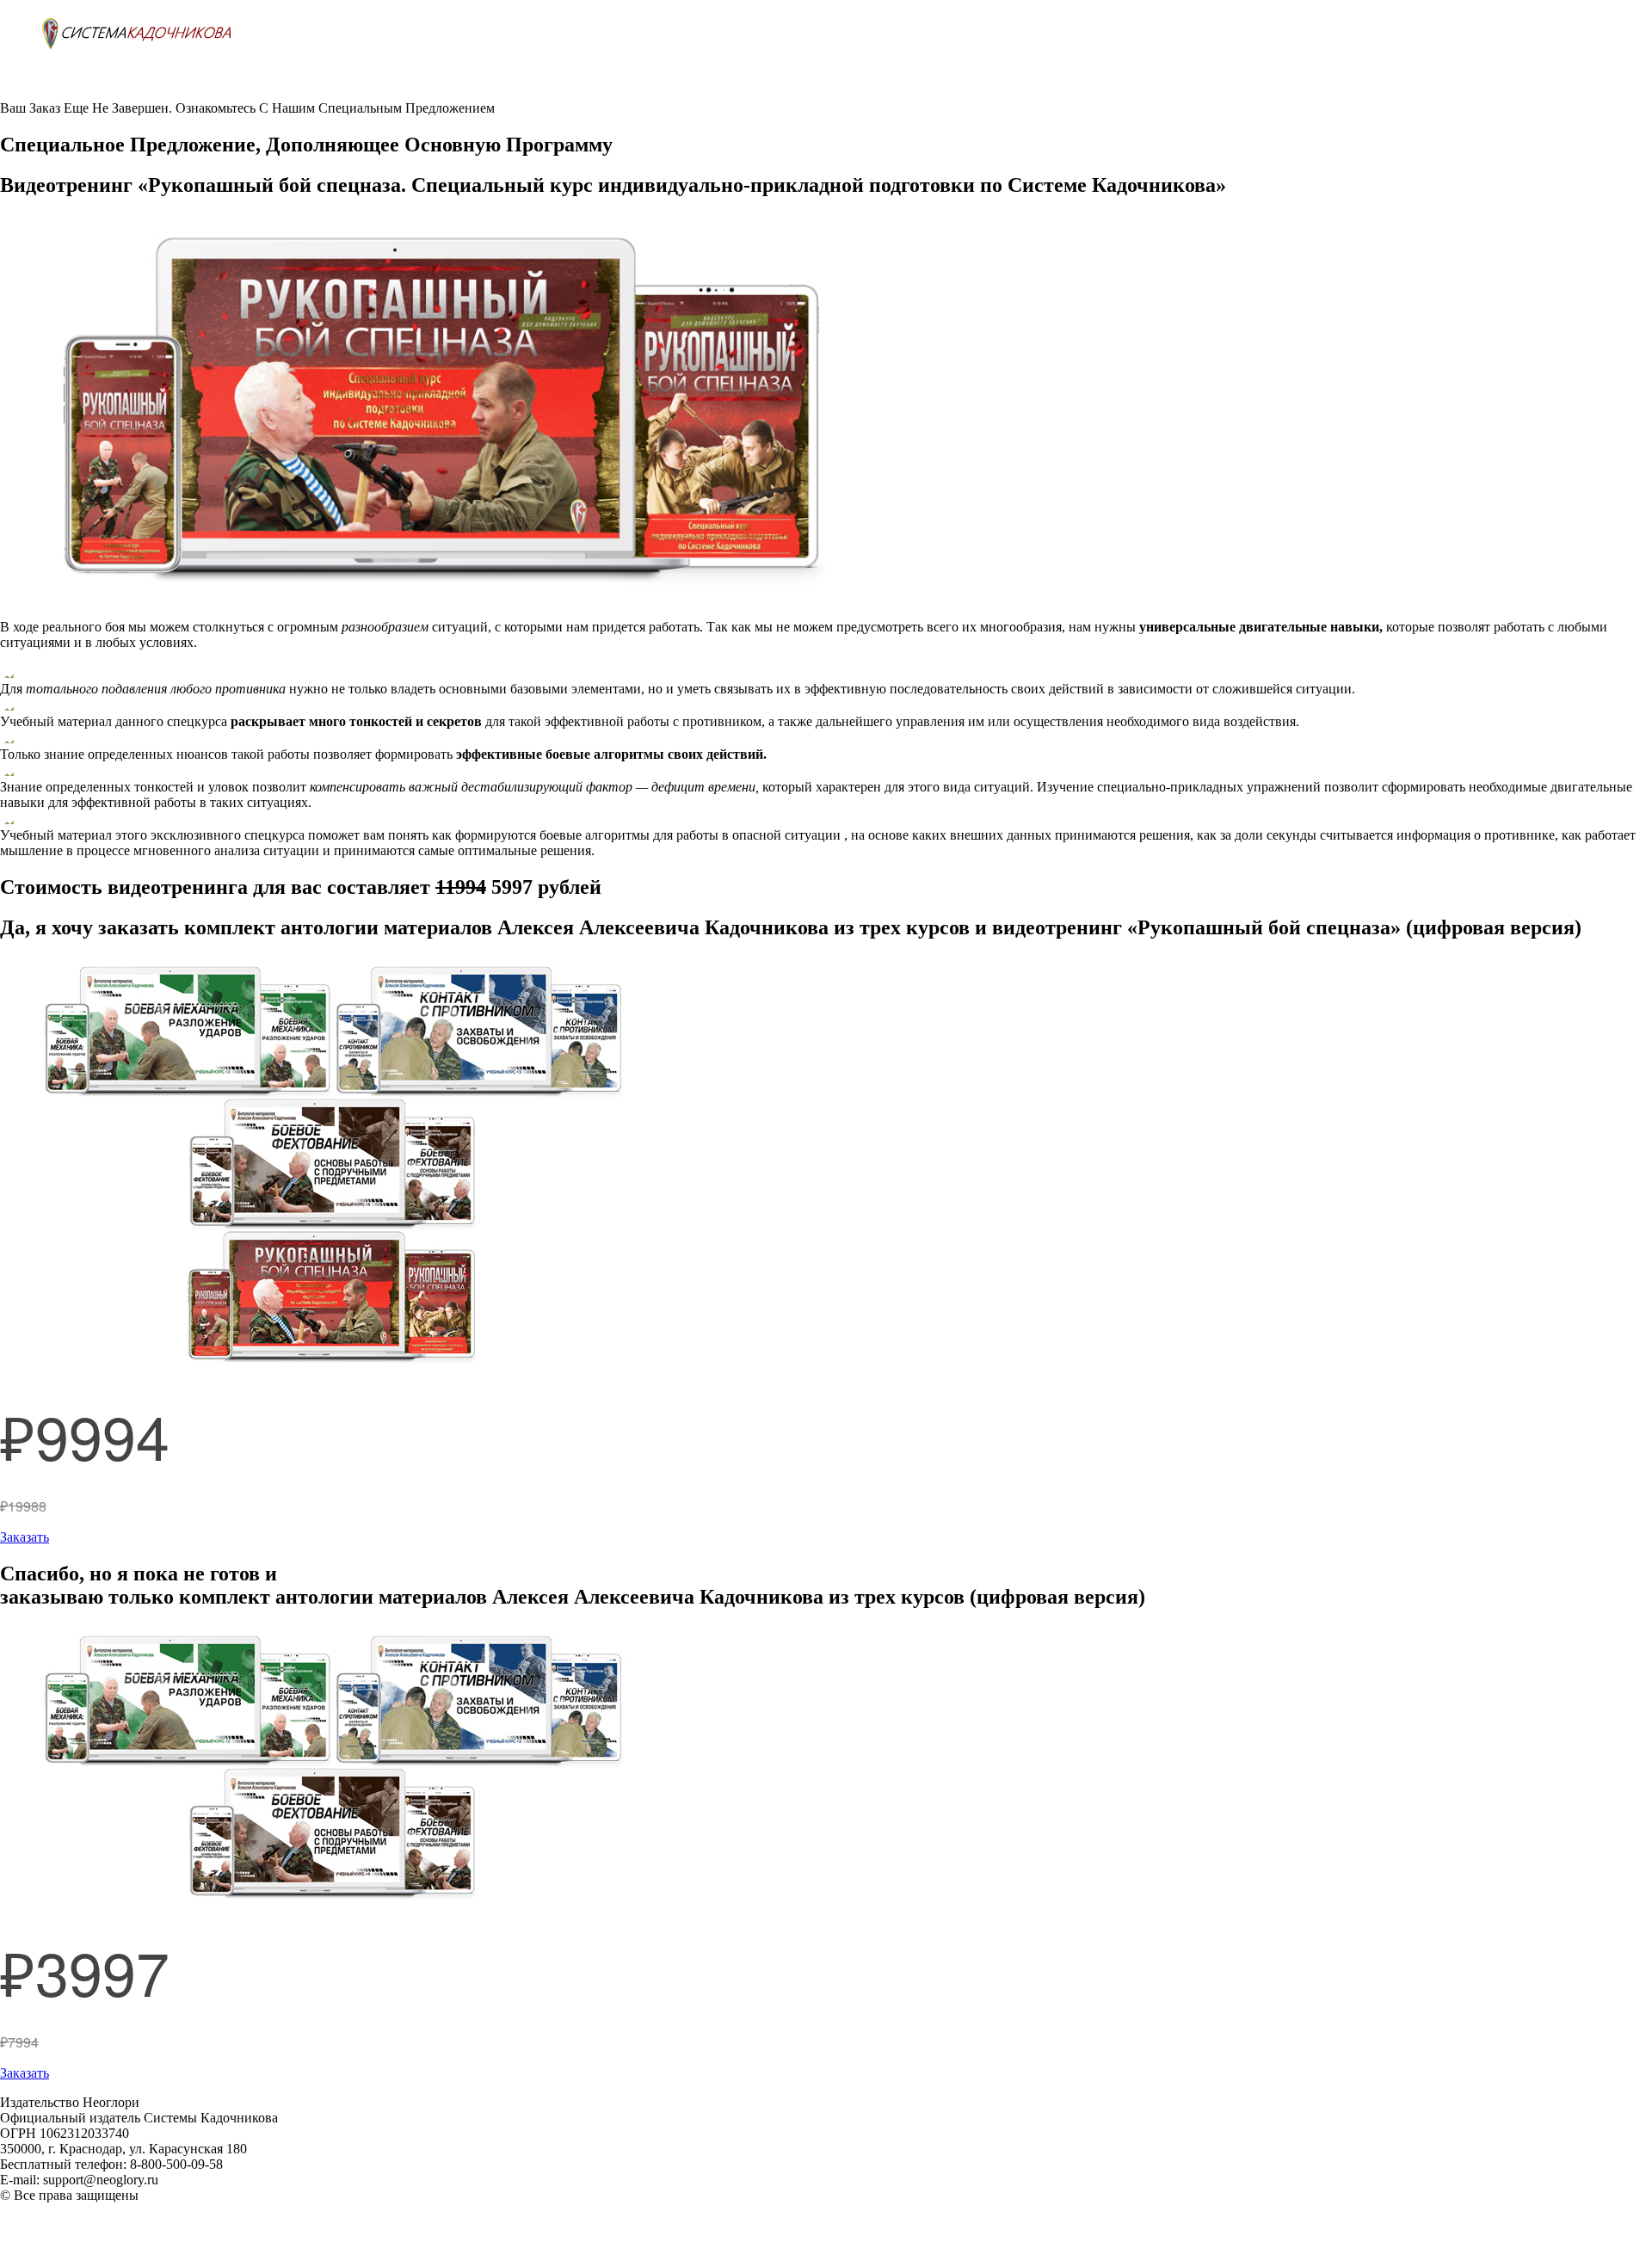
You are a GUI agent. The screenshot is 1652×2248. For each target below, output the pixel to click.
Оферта (22, 2226)
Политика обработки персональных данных (129, 2211)
